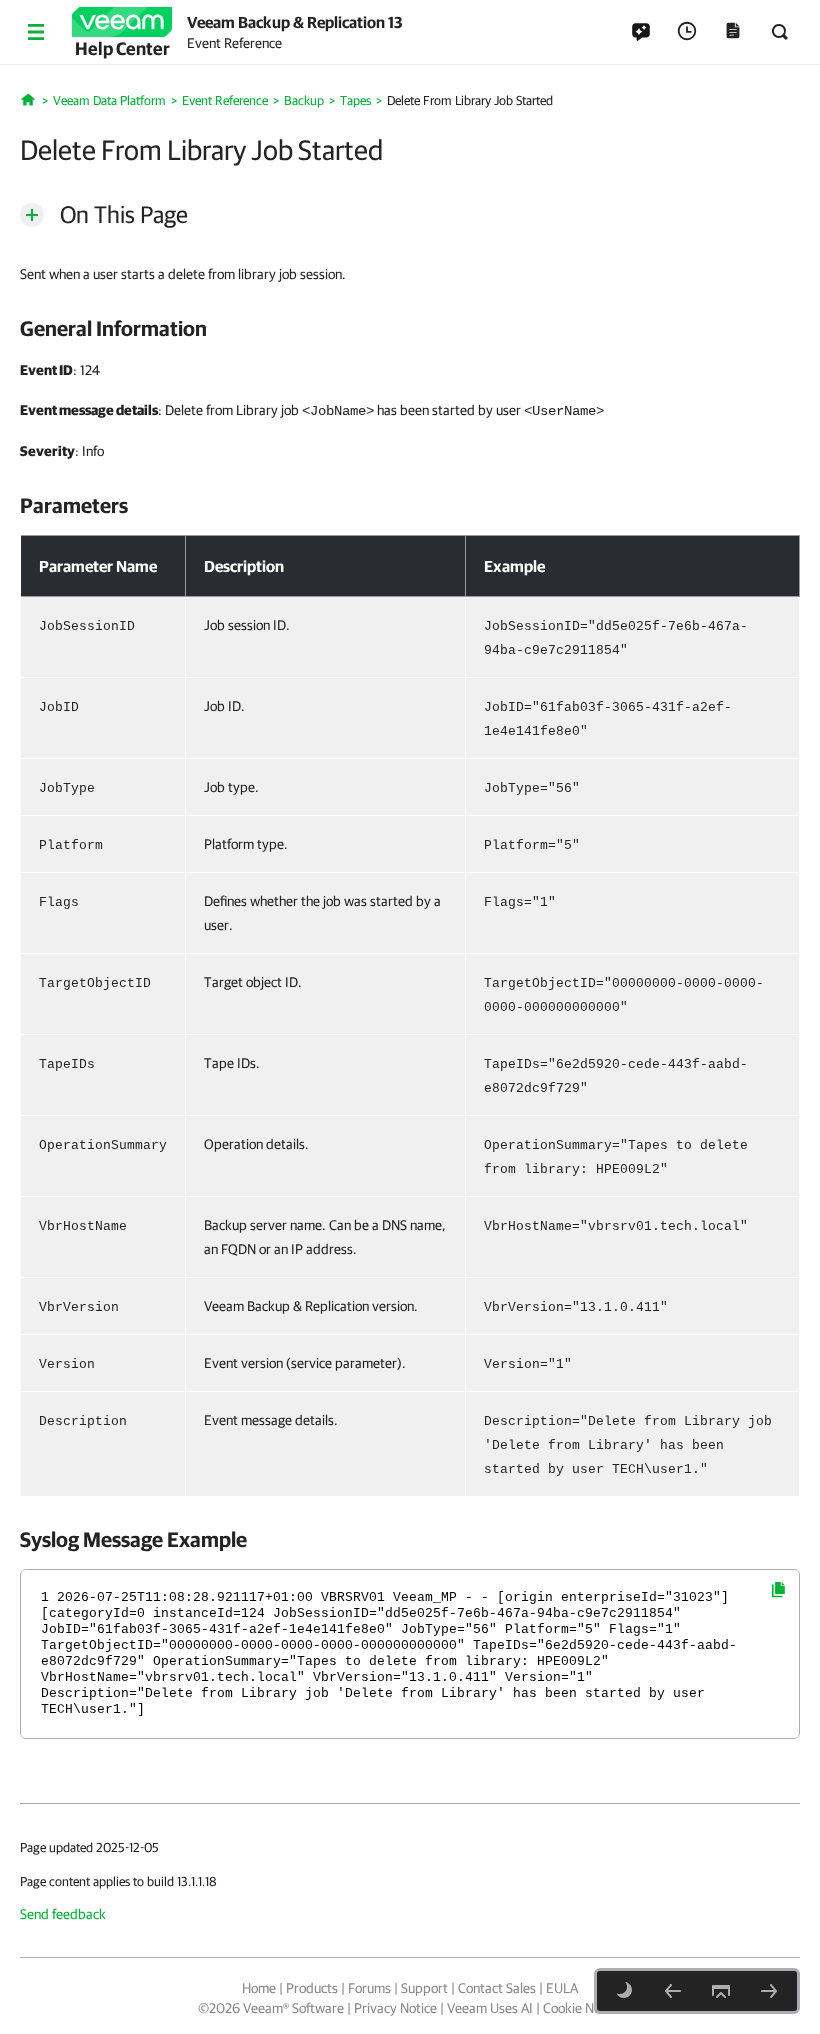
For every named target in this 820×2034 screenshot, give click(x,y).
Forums (369, 1988)
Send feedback (63, 1914)
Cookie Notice (582, 2008)
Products (312, 1988)
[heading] (410, 328)
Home (259, 1988)
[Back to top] (721, 1991)
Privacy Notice (395, 2008)
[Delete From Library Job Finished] (769, 1991)
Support (424, 1988)
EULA (562, 1988)
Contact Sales (497, 1988)
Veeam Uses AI (490, 2008)
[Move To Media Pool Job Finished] (673, 1991)
